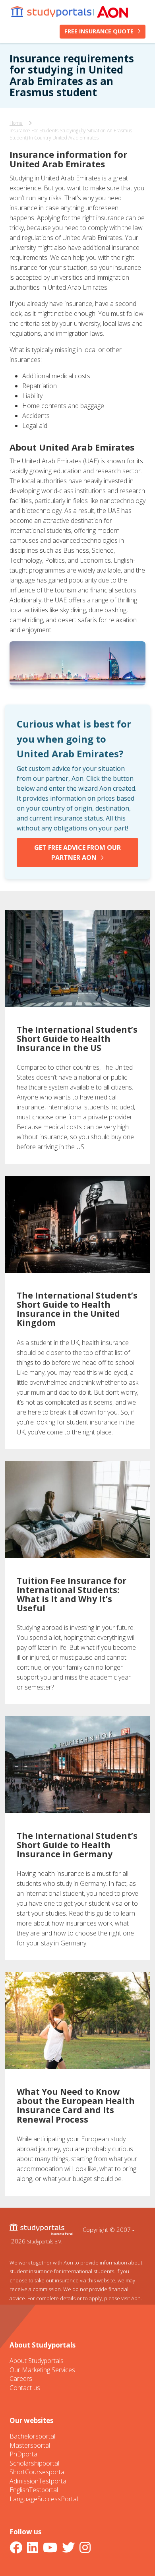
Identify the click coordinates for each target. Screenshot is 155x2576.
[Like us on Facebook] (17, 2547)
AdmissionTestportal (39, 2481)
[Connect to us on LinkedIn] (34, 2547)
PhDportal (24, 2454)
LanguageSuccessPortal (44, 2499)
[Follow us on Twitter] (70, 2547)
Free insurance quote (99, 31)
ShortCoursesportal (38, 2472)
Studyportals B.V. (45, 2241)
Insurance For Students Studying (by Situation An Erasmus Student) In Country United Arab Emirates (71, 134)
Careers (21, 2379)
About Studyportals (37, 2361)
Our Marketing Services (42, 2370)
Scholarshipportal (34, 2463)
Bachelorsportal (32, 2436)
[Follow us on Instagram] (87, 2547)
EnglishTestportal (34, 2490)
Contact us (25, 2388)
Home (16, 123)
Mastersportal (30, 2445)
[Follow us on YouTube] (52, 2547)
